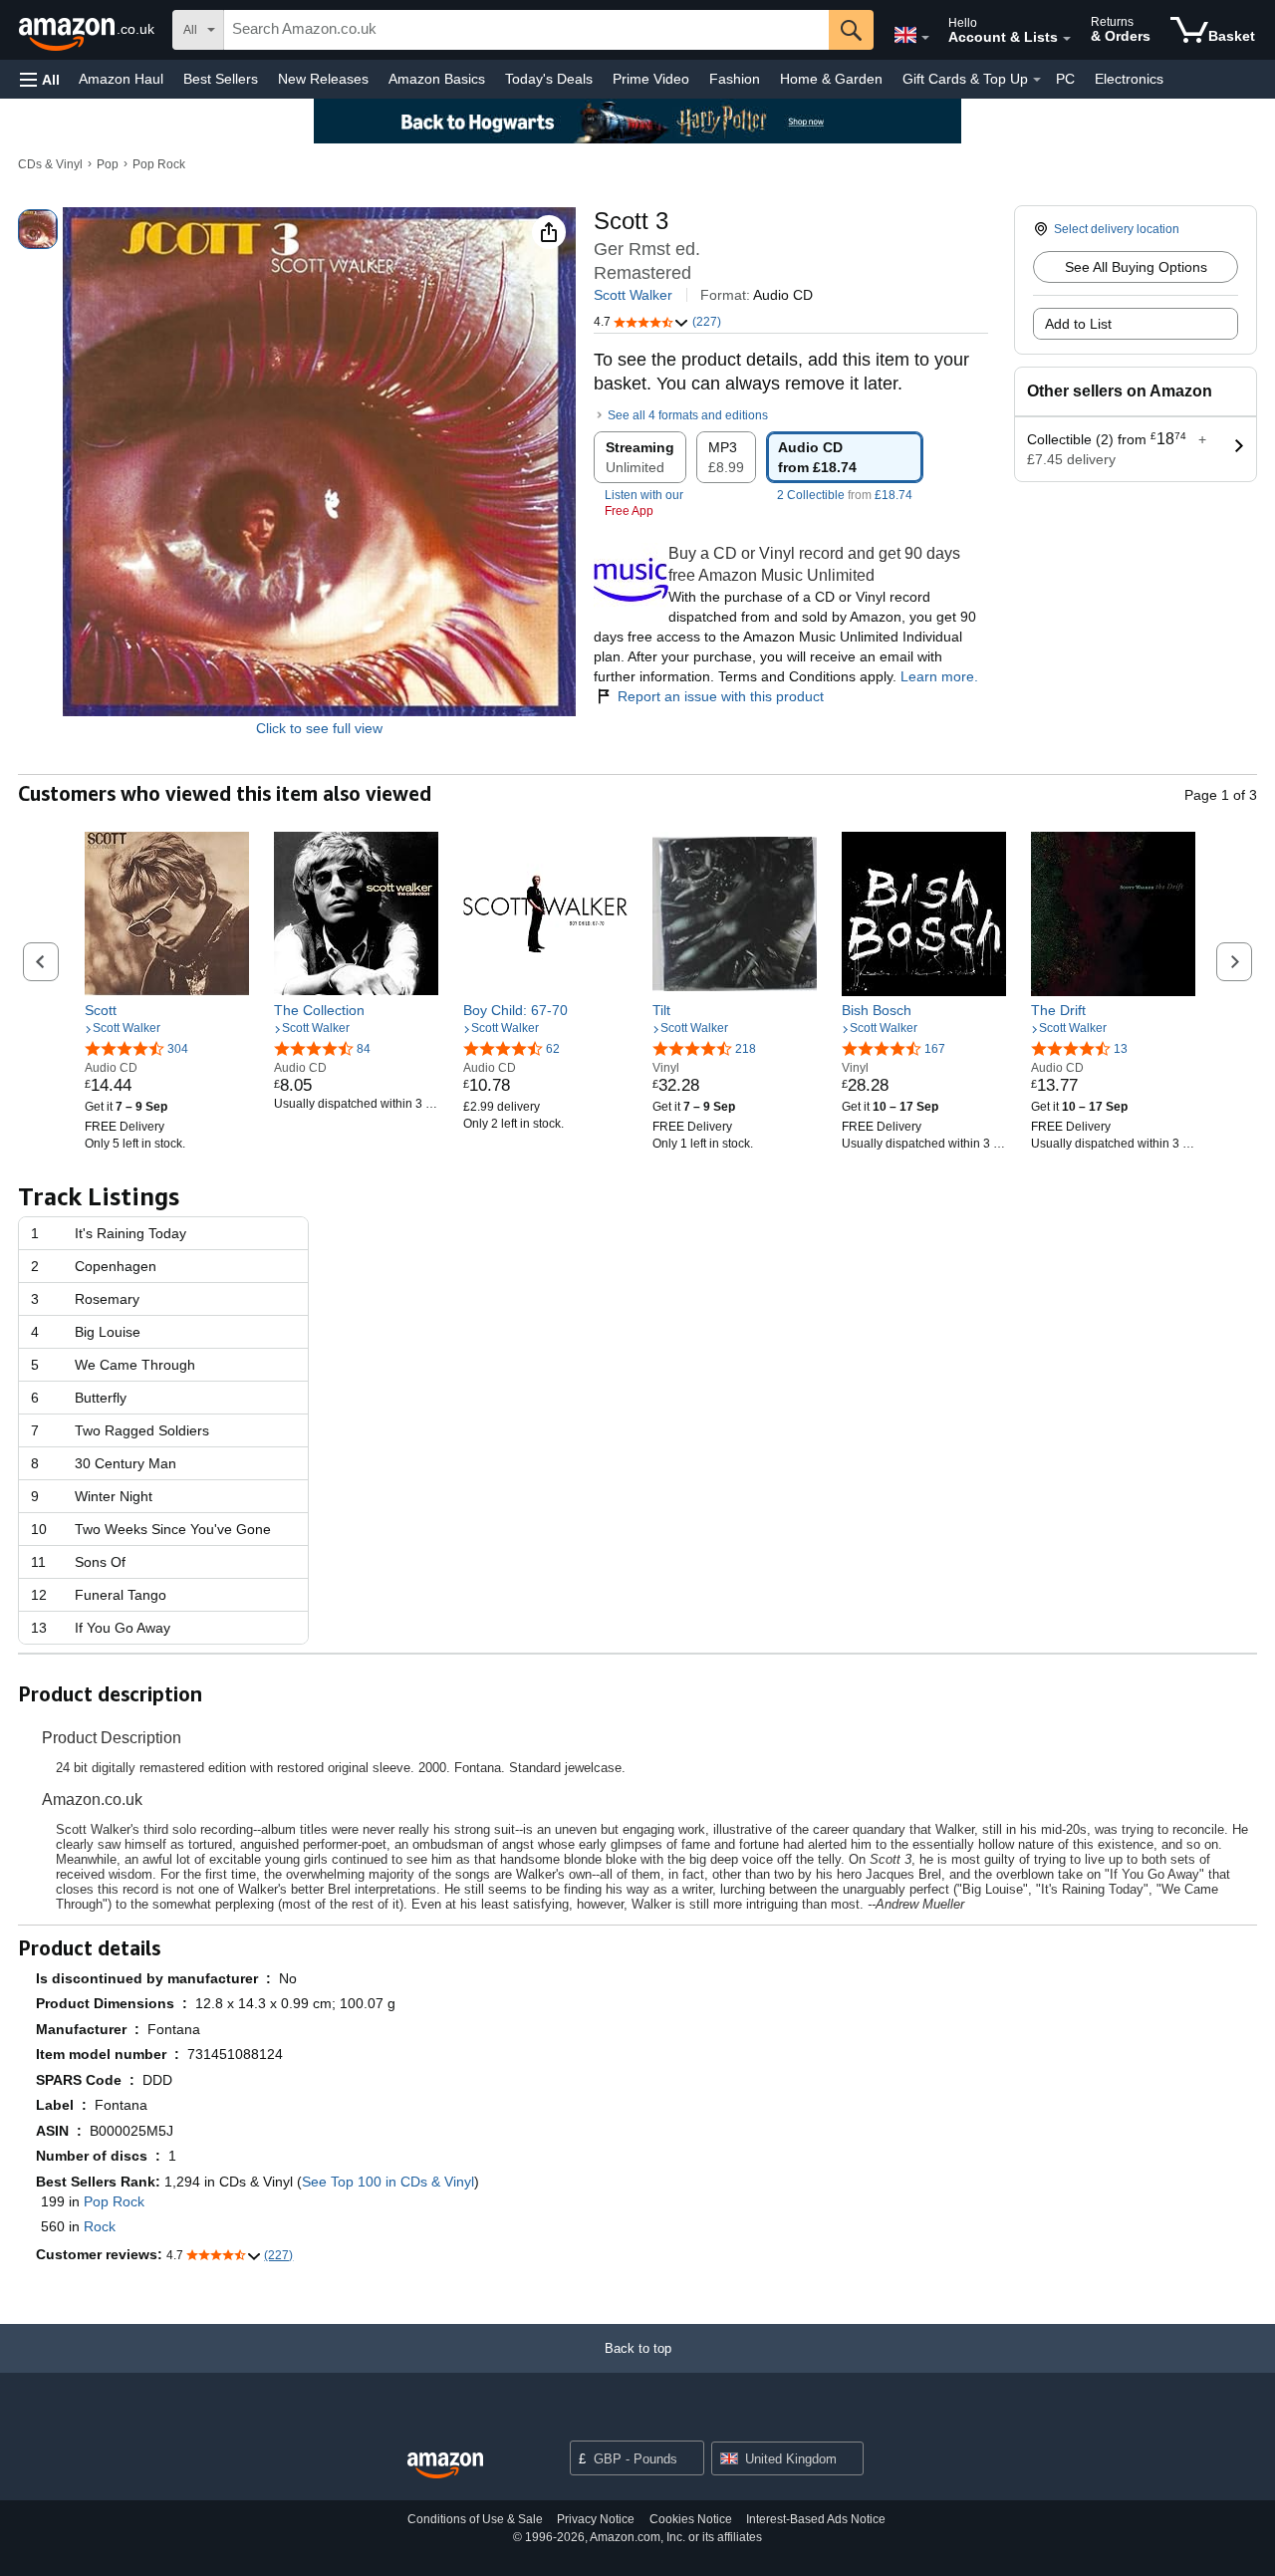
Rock (100, 2226)
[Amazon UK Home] (445, 2466)
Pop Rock (159, 164)
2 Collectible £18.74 (845, 495)
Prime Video (651, 79)
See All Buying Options (1136, 267)
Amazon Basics (437, 79)
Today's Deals (549, 79)
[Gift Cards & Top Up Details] (1037, 80)
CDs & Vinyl (50, 164)
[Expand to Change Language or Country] (925, 38)
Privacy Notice (596, 2519)
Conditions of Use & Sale (475, 2519)
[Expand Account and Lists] (1067, 39)
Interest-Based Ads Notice (816, 2519)
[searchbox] (526, 30)
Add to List (1078, 324)
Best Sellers (221, 79)
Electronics (1129, 79)
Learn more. (939, 676)
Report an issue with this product (721, 696)
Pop (108, 164)
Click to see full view (319, 728)
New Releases (323, 79)
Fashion (735, 79)
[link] (167, 1010)
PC (1065, 79)
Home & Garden (831, 79)
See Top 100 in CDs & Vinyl (388, 2182)
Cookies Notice (691, 2519)
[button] (40, 79)
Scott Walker (633, 295)
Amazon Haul (121, 79)
